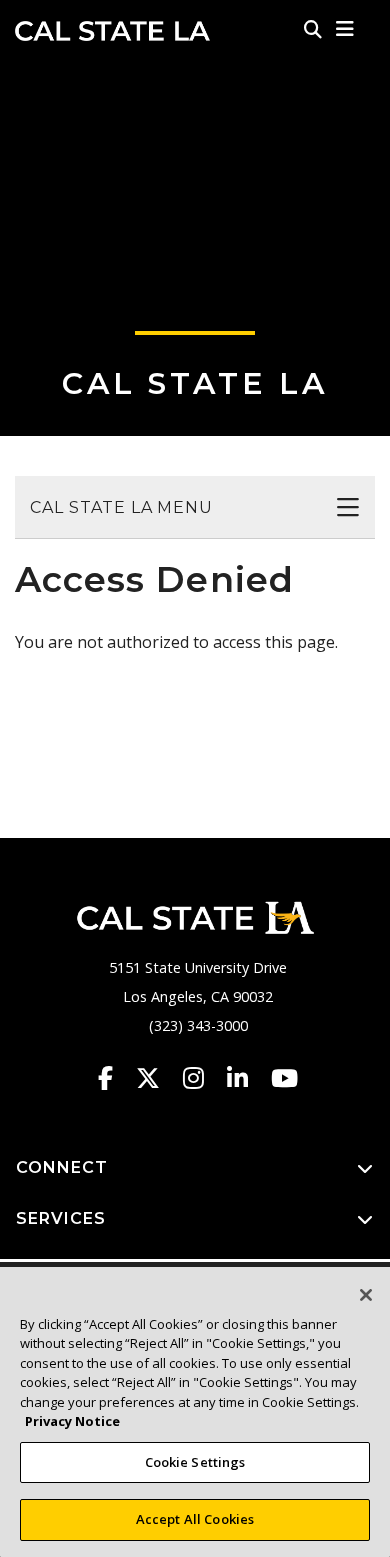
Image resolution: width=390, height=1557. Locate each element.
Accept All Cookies (195, 1519)
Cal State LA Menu (121, 507)
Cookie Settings (195, 1462)
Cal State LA (112, 31)
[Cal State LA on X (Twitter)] (157, 1078)
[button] (345, 29)
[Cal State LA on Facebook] (115, 1078)
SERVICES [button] (61, 1218)
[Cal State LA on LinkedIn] (247, 1078)
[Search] (313, 29)
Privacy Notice (72, 1421)
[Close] (366, 1295)
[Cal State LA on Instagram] (203, 1078)
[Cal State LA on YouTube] (284, 1078)
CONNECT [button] (62, 1167)
